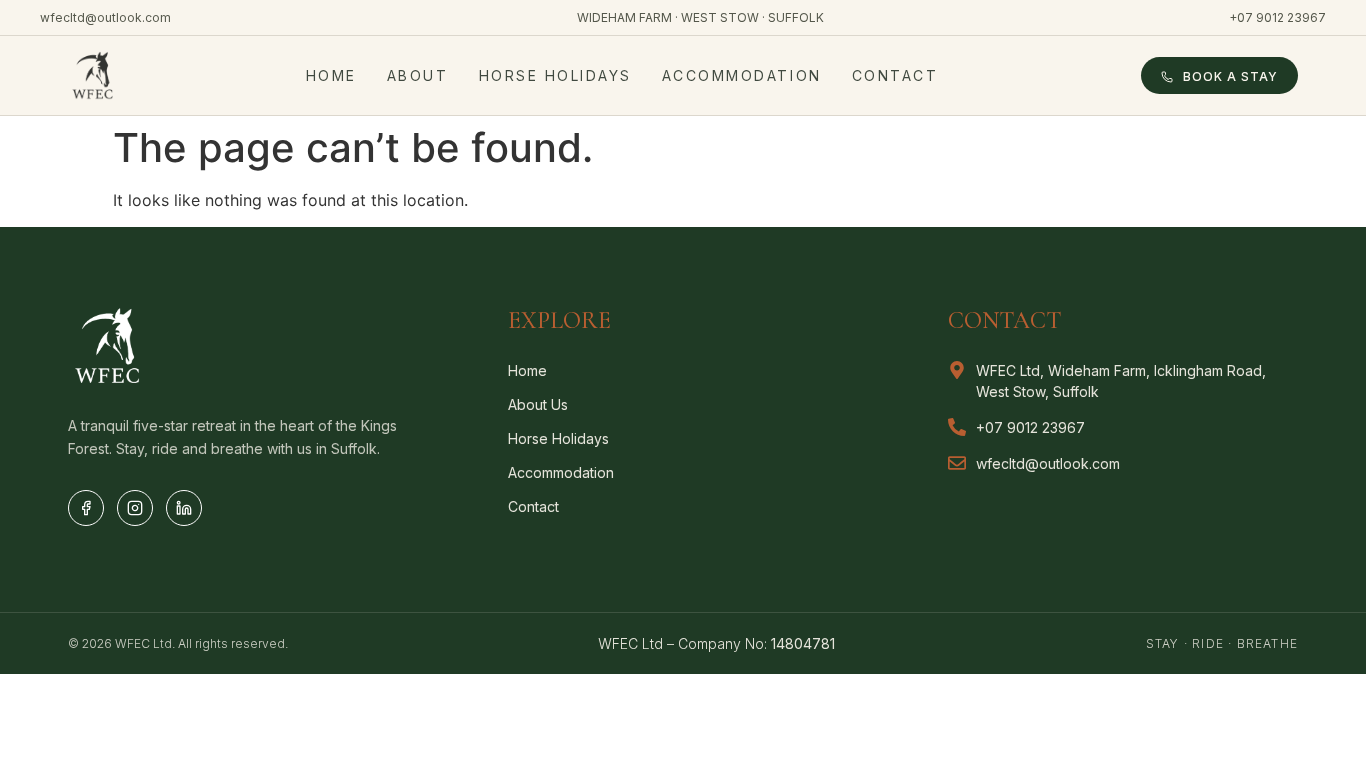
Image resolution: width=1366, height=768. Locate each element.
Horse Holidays (555, 75)
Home (331, 75)
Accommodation (742, 75)
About (418, 75)
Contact (895, 75)
